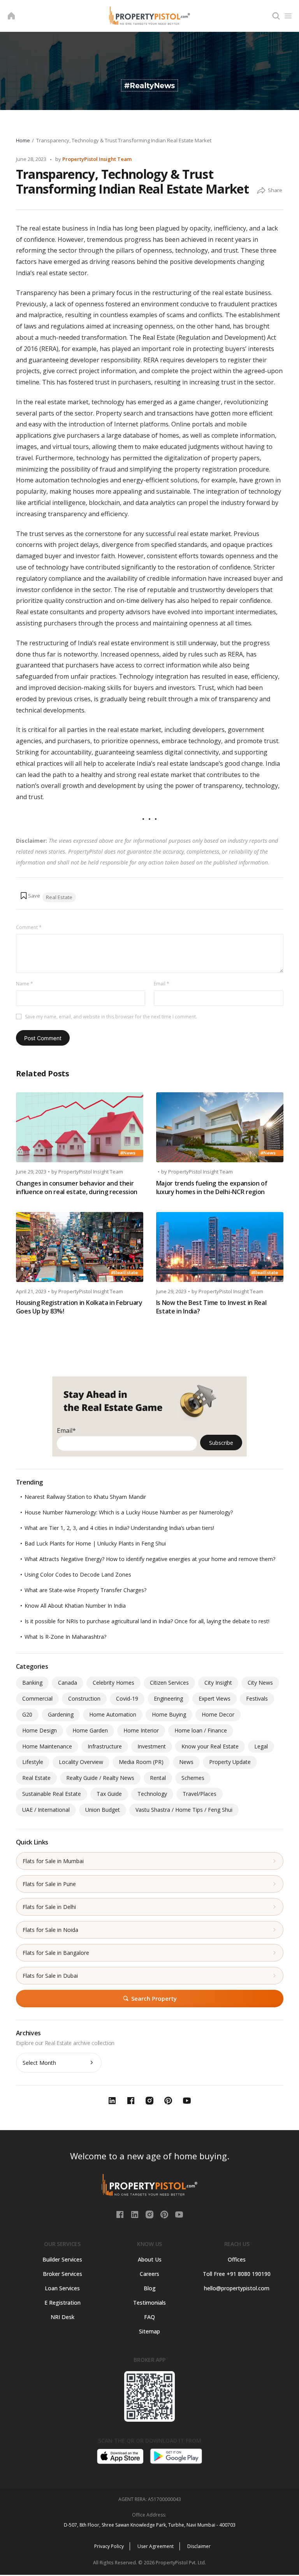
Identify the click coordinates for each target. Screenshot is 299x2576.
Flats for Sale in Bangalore (56, 1953)
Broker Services (62, 2274)
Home (23, 140)
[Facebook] (121, 2214)
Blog (150, 2288)
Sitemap (149, 2331)
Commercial (37, 1698)
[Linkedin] (135, 2214)
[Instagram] (150, 2214)
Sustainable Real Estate (52, 1794)
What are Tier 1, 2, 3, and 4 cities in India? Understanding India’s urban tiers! (119, 1528)
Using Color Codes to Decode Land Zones (78, 1574)
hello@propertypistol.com (237, 2288)
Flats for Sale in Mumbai (53, 1861)
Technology (152, 1794)
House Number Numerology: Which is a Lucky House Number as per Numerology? (129, 1512)
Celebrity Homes (113, 1683)
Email (162, 984)
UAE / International (46, 1810)
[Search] (276, 16)
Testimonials (149, 2303)
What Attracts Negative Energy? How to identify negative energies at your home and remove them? (150, 1559)
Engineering (168, 1698)
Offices (237, 2259)
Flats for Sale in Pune (49, 1884)
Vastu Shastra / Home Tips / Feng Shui (184, 1810)
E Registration (62, 2303)
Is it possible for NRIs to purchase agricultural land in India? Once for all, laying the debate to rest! (147, 1621)
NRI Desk (62, 2317)
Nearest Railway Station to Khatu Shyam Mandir (85, 1497)
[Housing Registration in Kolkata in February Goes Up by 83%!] (80, 1247)
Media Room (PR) (141, 1762)
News (186, 1762)
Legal (261, 1746)
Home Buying (169, 1714)
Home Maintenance (47, 1746)
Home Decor (218, 1714)
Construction (84, 1698)
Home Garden (90, 1730)
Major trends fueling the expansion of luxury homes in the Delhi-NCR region (212, 1188)
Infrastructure (105, 1746)
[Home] (11, 16)
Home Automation (113, 1714)
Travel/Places (200, 1794)
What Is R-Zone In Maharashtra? (65, 1637)
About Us (150, 2259)
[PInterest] (165, 2214)
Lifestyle (33, 1762)
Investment (152, 1746)
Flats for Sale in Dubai (50, 1976)
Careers (149, 2274)
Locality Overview (81, 1762)
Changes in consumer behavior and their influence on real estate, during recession (77, 1188)
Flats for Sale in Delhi (49, 1907)
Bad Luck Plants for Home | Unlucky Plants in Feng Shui (95, 1543)
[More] (261, 191)
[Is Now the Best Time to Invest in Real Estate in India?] (220, 1247)
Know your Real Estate (210, 1746)
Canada (68, 1683)
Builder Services (62, 2259)
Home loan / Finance (201, 1730)
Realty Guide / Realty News (100, 1778)
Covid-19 (127, 1698)
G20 (27, 1714)
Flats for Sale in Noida (50, 1930)
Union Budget (103, 1810)
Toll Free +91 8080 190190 (237, 2274)
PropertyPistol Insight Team (97, 159)
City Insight (218, 1683)
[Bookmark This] (30, 896)
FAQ (149, 2317)
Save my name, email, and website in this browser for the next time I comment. (111, 1017)
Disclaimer (199, 2546)
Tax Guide (109, 1794)
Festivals (257, 1698)
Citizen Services (169, 1683)
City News (260, 1683)
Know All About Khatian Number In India (75, 1606)
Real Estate (59, 897)
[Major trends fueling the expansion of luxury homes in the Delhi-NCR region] (220, 1127)
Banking (32, 1683)
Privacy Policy (109, 2546)
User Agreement (156, 2546)
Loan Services (62, 2288)
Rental (158, 1778)
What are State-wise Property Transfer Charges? (85, 1590)
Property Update (230, 1762)
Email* (66, 1430)
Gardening (61, 1714)
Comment (29, 927)
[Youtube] (179, 2214)
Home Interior (141, 1730)
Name (25, 984)
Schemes (193, 1778)
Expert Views (215, 1698)
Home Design (40, 1730)
